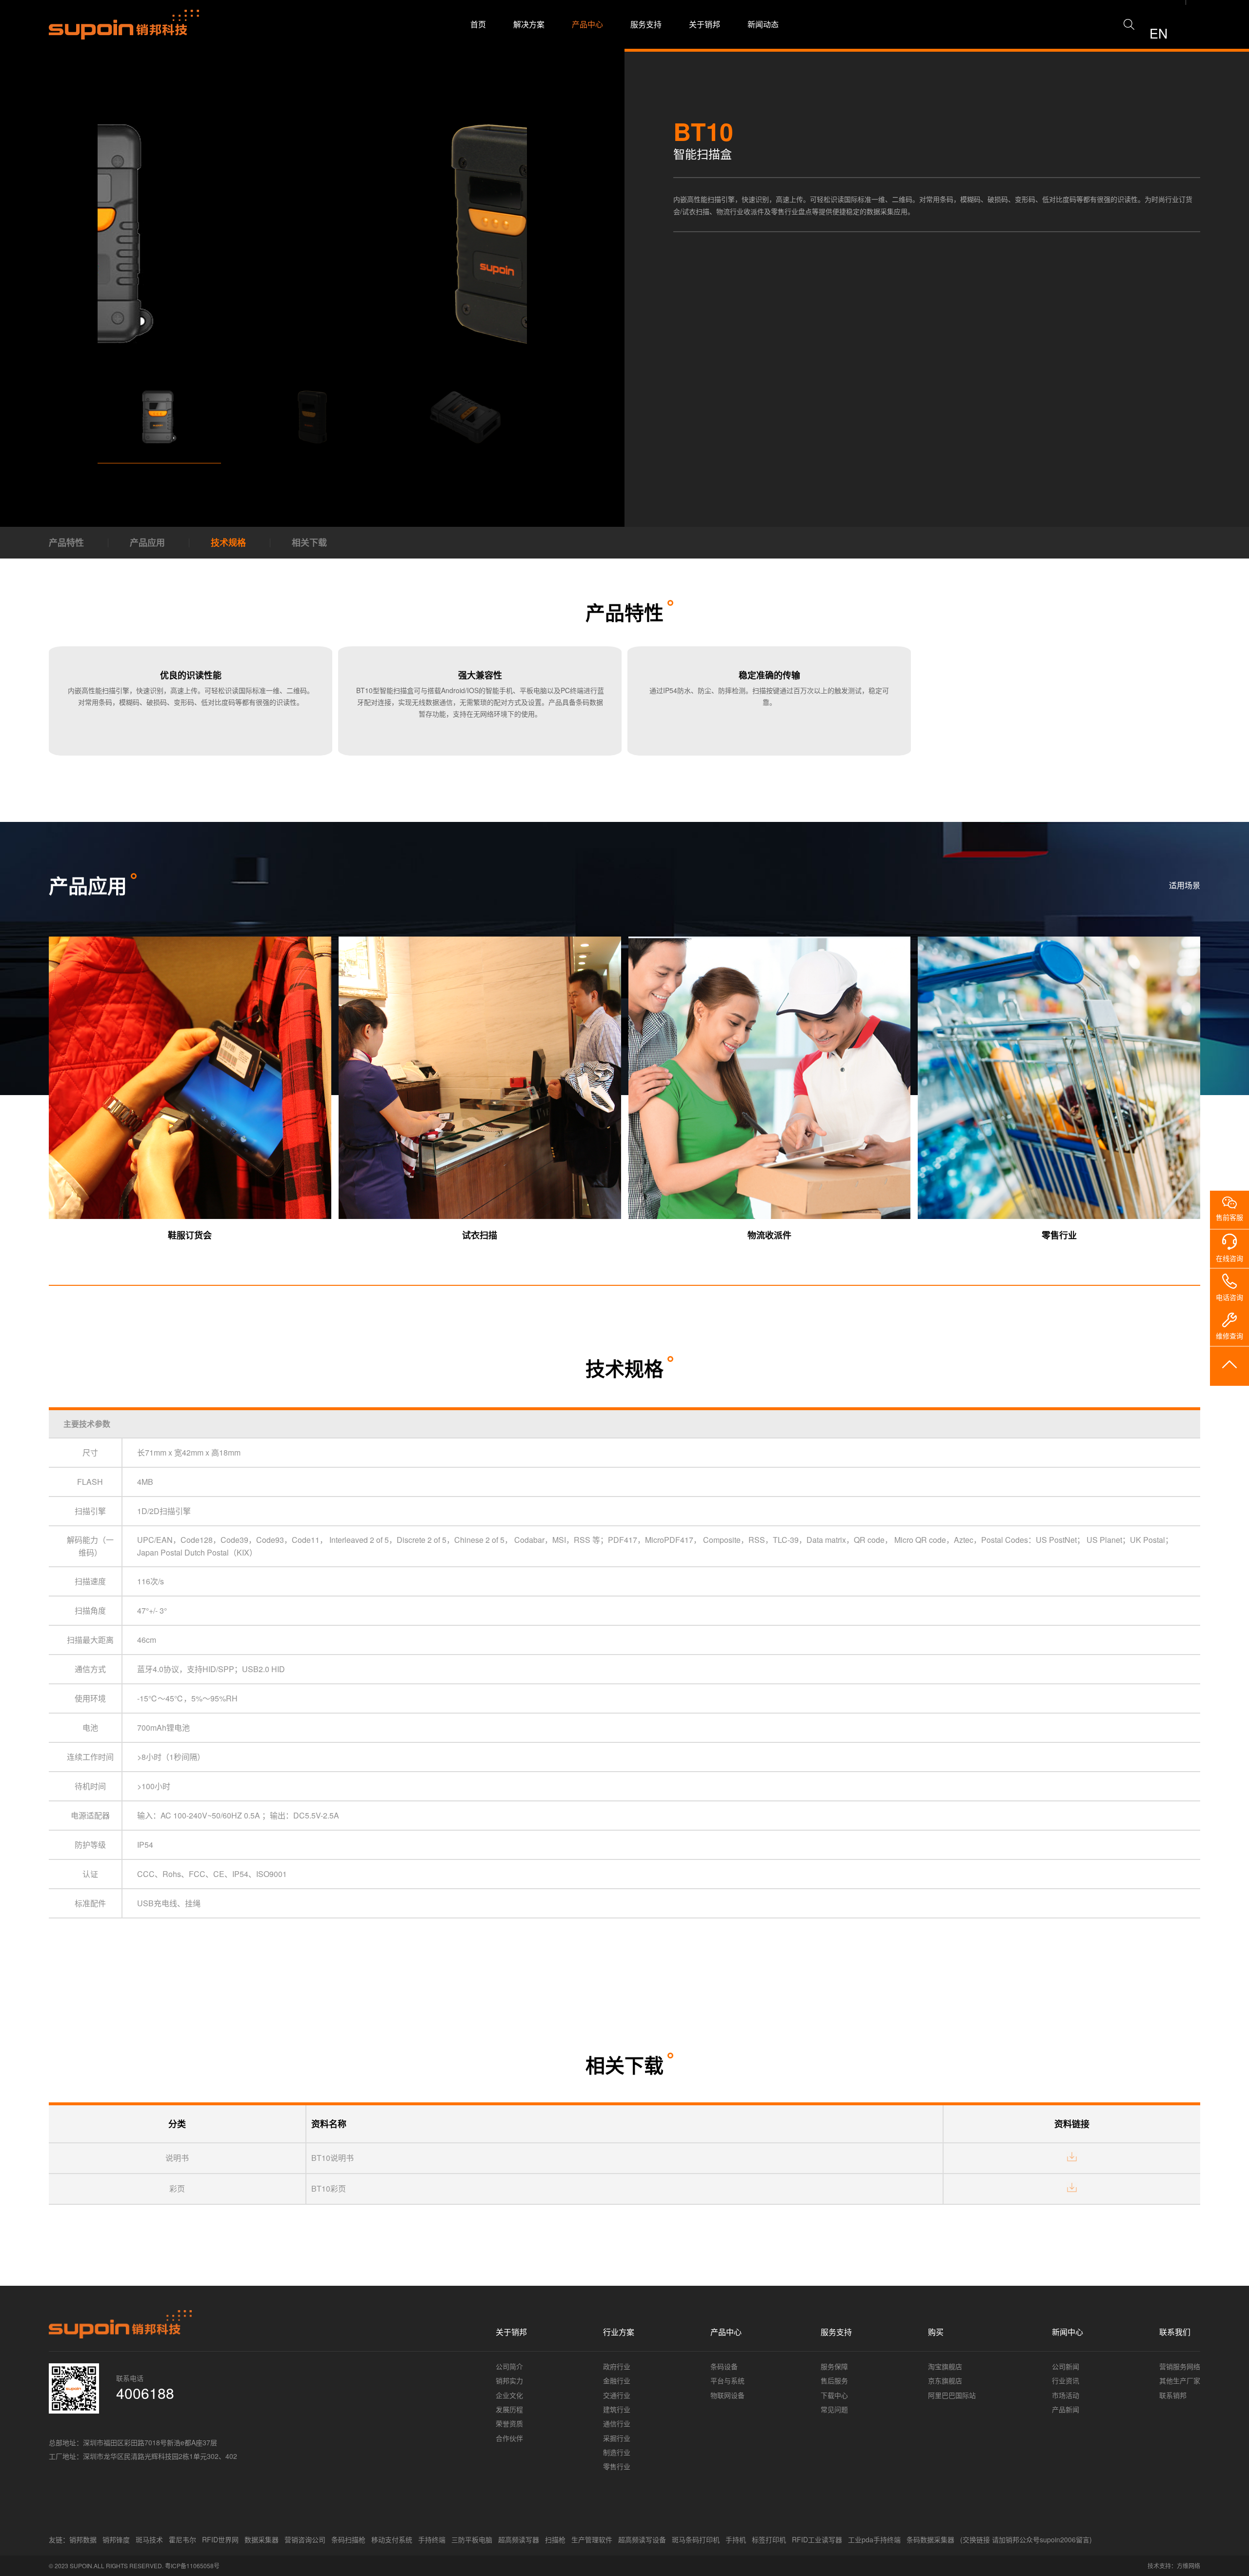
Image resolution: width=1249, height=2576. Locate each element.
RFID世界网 (220, 2539)
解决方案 (529, 24)
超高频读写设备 (642, 2539)
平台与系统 (727, 2380)
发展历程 (509, 2409)
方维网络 (1189, 2566)
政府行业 (617, 2366)
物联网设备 (727, 2395)
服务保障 (834, 2366)
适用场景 (1185, 885)
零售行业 (617, 2466)
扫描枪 (555, 2539)
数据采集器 (262, 2539)
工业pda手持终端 (874, 2539)
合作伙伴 (509, 2438)
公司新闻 (1066, 2366)
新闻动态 (763, 24)
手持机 (736, 2539)
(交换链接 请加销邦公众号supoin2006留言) (1026, 2539)
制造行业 (617, 2452)
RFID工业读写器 (817, 2539)
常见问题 (834, 2409)
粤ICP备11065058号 (192, 2566)
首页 (478, 24)
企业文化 (509, 2395)
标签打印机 (769, 2539)
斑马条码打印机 (696, 2539)
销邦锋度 (116, 2539)
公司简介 (509, 2366)
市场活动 (1066, 2395)
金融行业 (617, 2380)
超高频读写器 (519, 2539)
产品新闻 (1066, 2409)
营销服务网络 (1180, 2366)
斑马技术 (149, 2539)
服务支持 (646, 24)
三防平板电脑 (472, 2539)
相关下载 (309, 542)
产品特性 (66, 542)
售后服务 (834, 2380)
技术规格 (228, 542)
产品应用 (147, 542)
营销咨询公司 (305, 2539)
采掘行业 (617, 2438)
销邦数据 (83, 2539)
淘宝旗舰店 (945, 2366)
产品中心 (587, 24)
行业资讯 (1066, 2380)
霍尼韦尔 (182, 2539)
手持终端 (432, 2539)
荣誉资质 (509, 2423)
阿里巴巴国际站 (952, 2395)
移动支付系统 (392, 2539)
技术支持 (1159, 2566)
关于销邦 (705, 24)
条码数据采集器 (930, 2539)
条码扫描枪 (348, 2539)
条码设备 (724, 2366)
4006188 (145, 2393)
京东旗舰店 (945, 2380)
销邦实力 (509, 2380)
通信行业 (617, 2423)
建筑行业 (617, 2409)
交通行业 (617, 2395)
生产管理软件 (592, 2539)
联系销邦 (1173, 2395)
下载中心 (834, 2395)
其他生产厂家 (1180, 2380)
